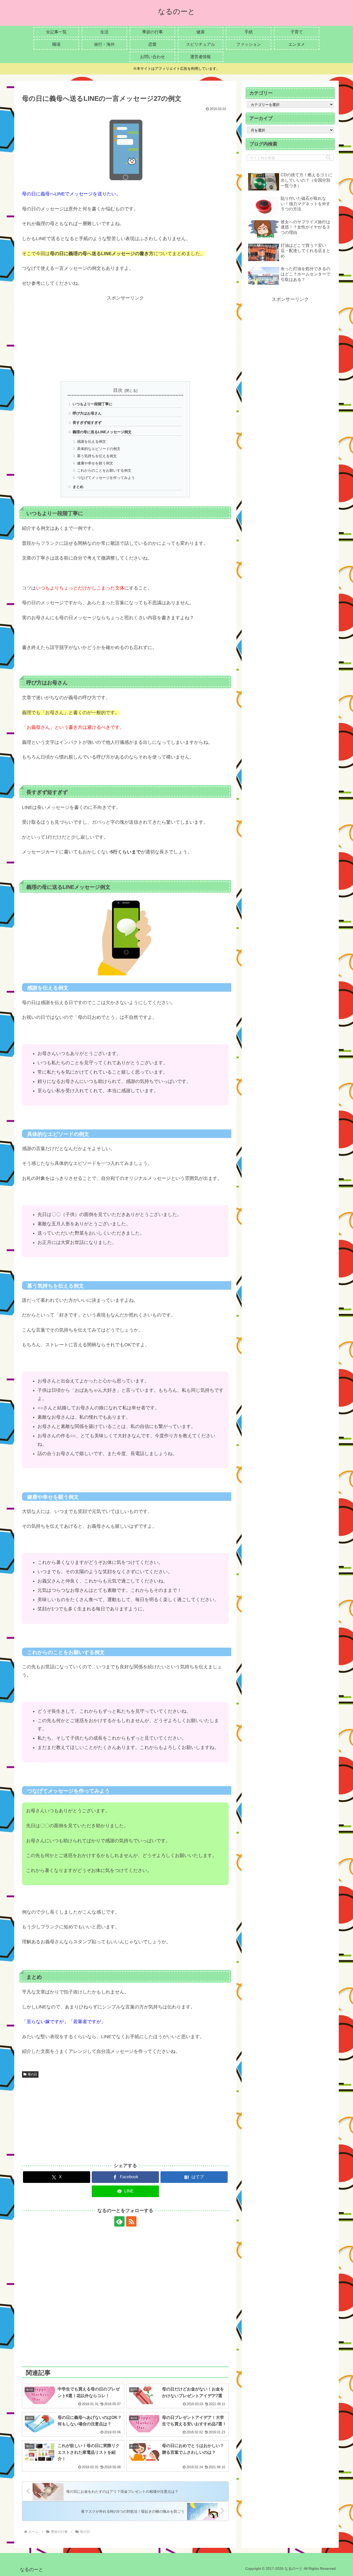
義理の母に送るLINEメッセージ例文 (102, 432)
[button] (328, 158)
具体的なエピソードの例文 (99, 449)
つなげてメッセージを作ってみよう (106, 478)
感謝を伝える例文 (91, 441)
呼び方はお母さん (87, 413)
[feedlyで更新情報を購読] (119, 2221)
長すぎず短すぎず (87, 423)
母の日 (32, 2074)
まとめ (78, 487)
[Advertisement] (125, 339)
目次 (118, 390)
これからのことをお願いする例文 (104, 470)
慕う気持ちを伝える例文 (97, 456)
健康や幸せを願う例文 (95, 463)
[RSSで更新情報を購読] (131, 2221)
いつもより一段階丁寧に (93, 404)
